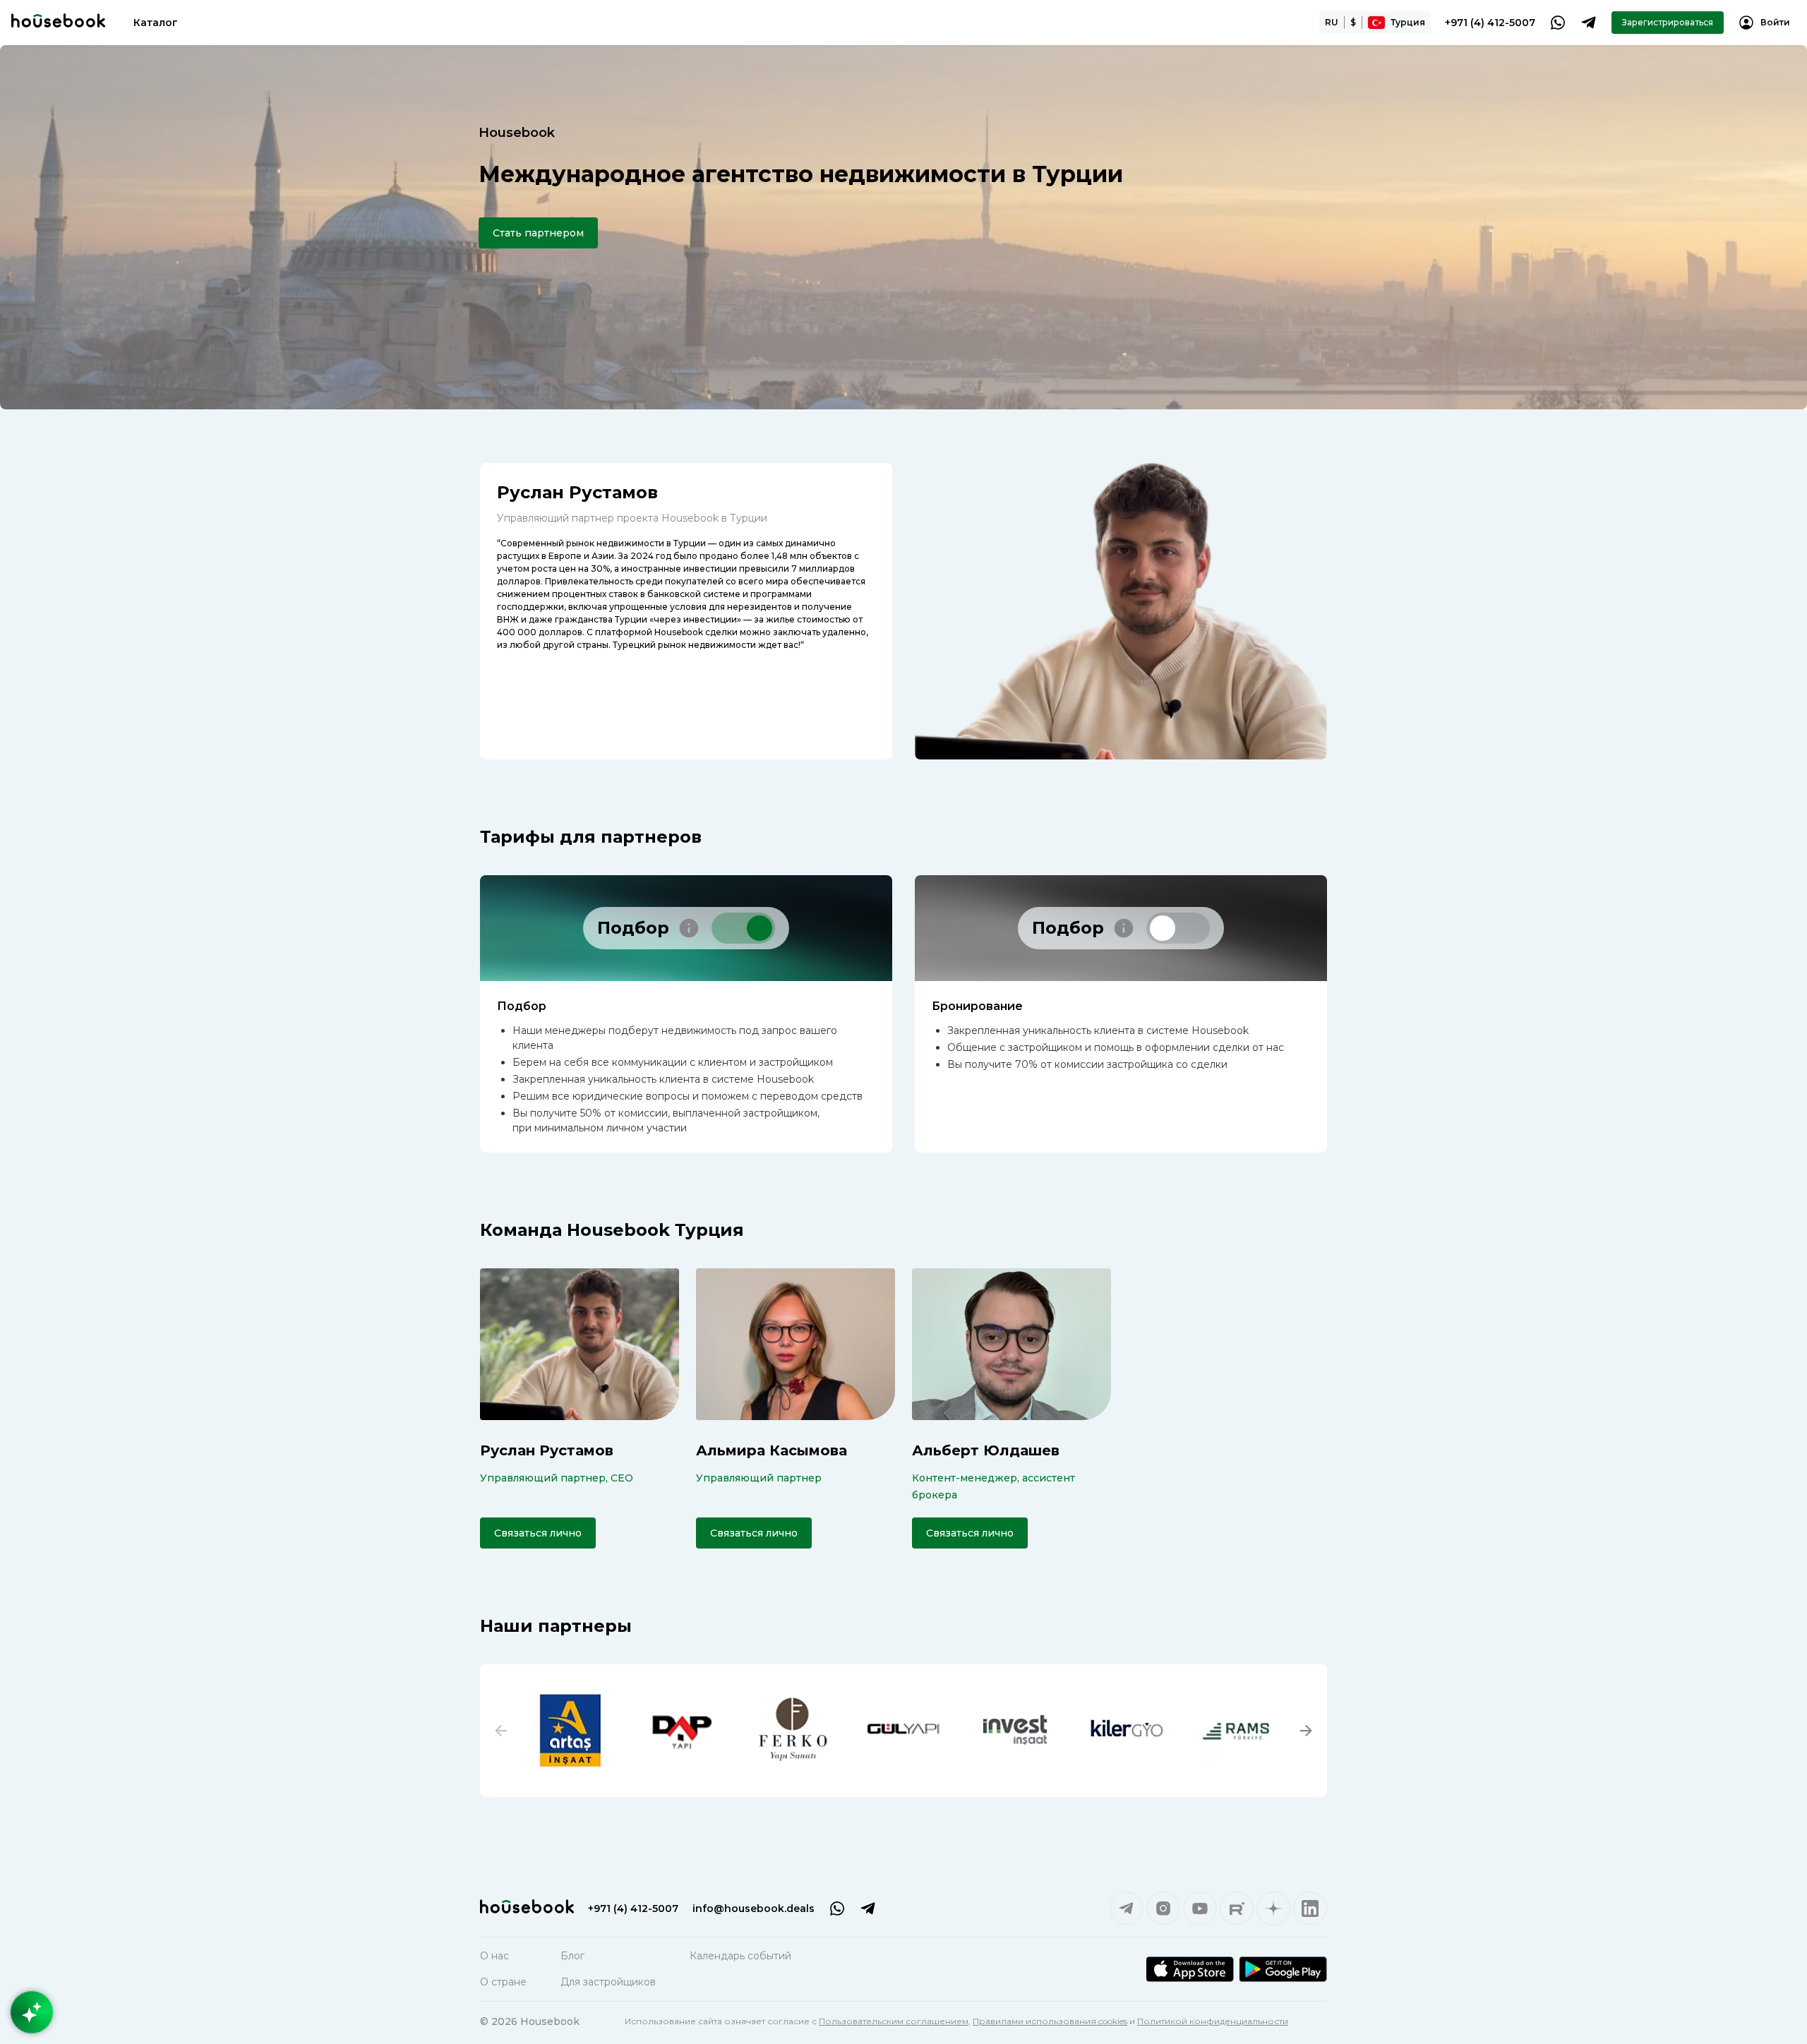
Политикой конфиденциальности (1213, 2021)
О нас (494, 1956)
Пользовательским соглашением (894, 2021)
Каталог (156, 23)
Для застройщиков (608, 1982)
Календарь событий (740, 1956)
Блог (572, 1956)
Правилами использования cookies (1050, 2021)
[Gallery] (903, 1731)
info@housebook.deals (754, 1908)
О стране (503, 1982)
